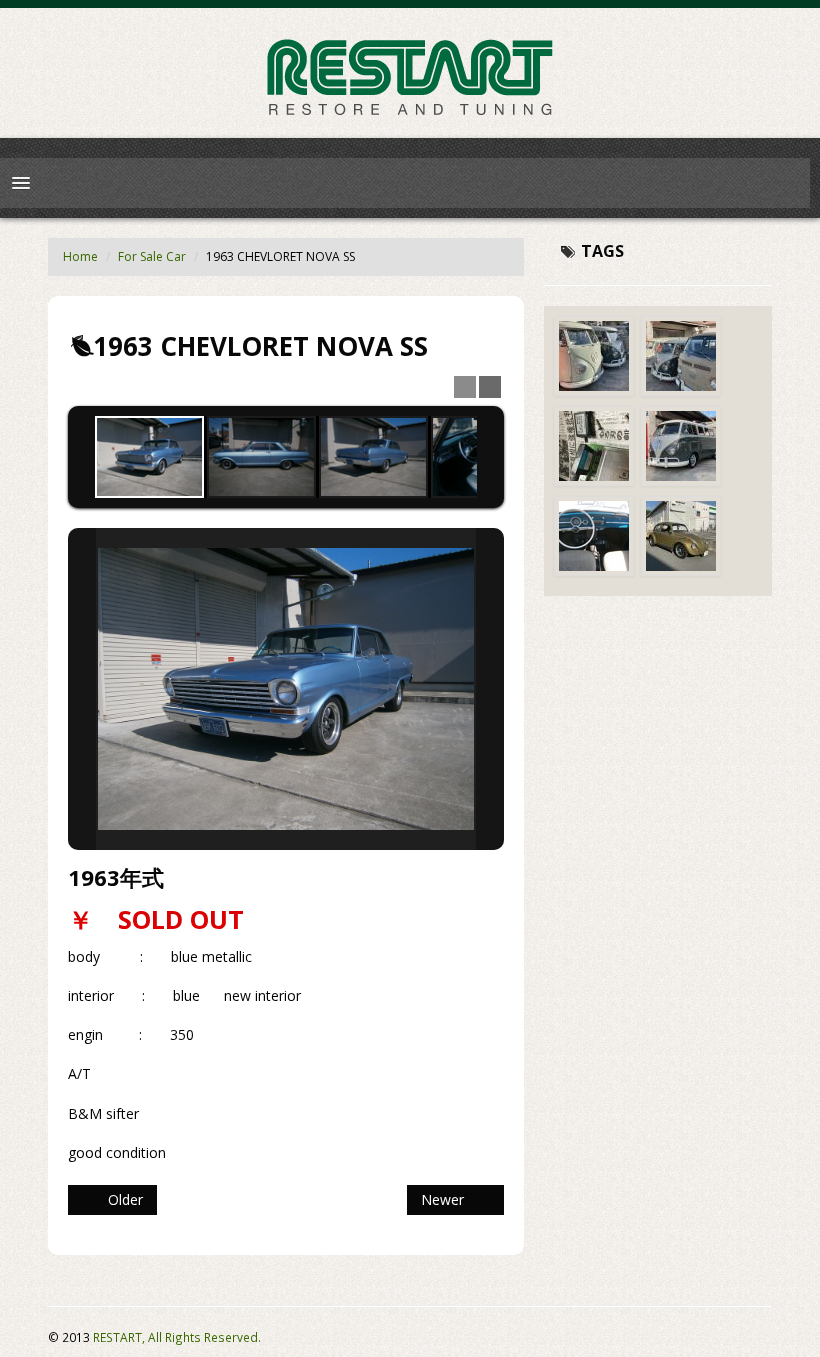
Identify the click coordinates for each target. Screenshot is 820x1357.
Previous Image (82, 689)
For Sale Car (152, 256)
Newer (446, 1199)
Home (80, 256)
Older (121, 1199)
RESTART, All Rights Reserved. (177, 1337)
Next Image (490, 689)
